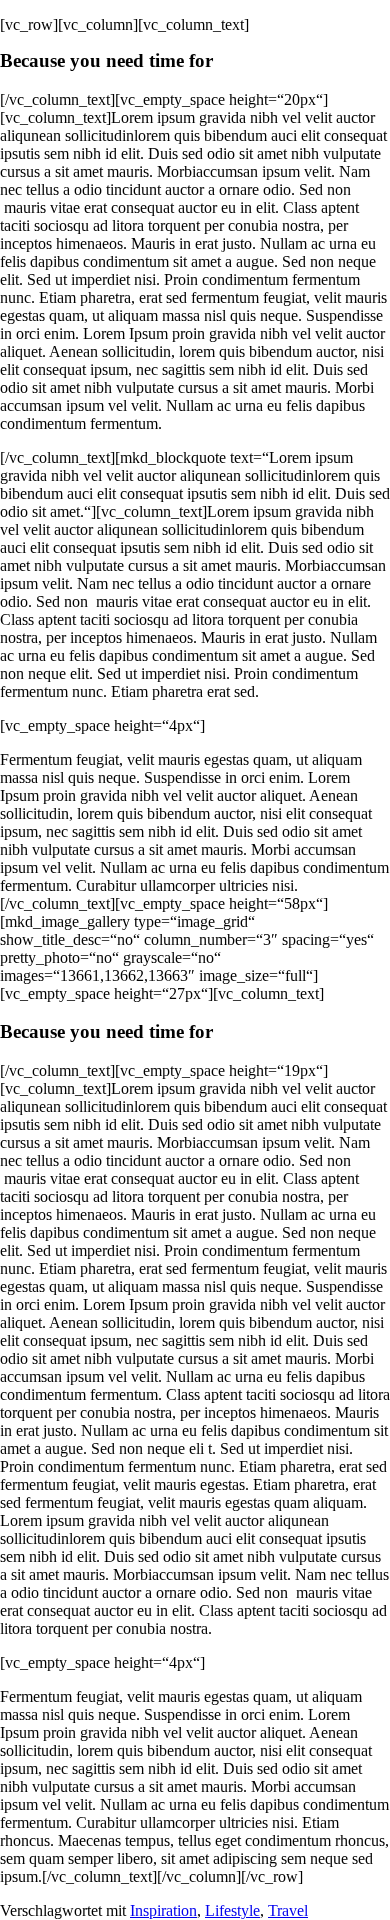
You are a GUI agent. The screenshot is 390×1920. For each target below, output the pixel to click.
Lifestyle (232, 1910)
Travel (288, 1910)
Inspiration (163, 1910)
